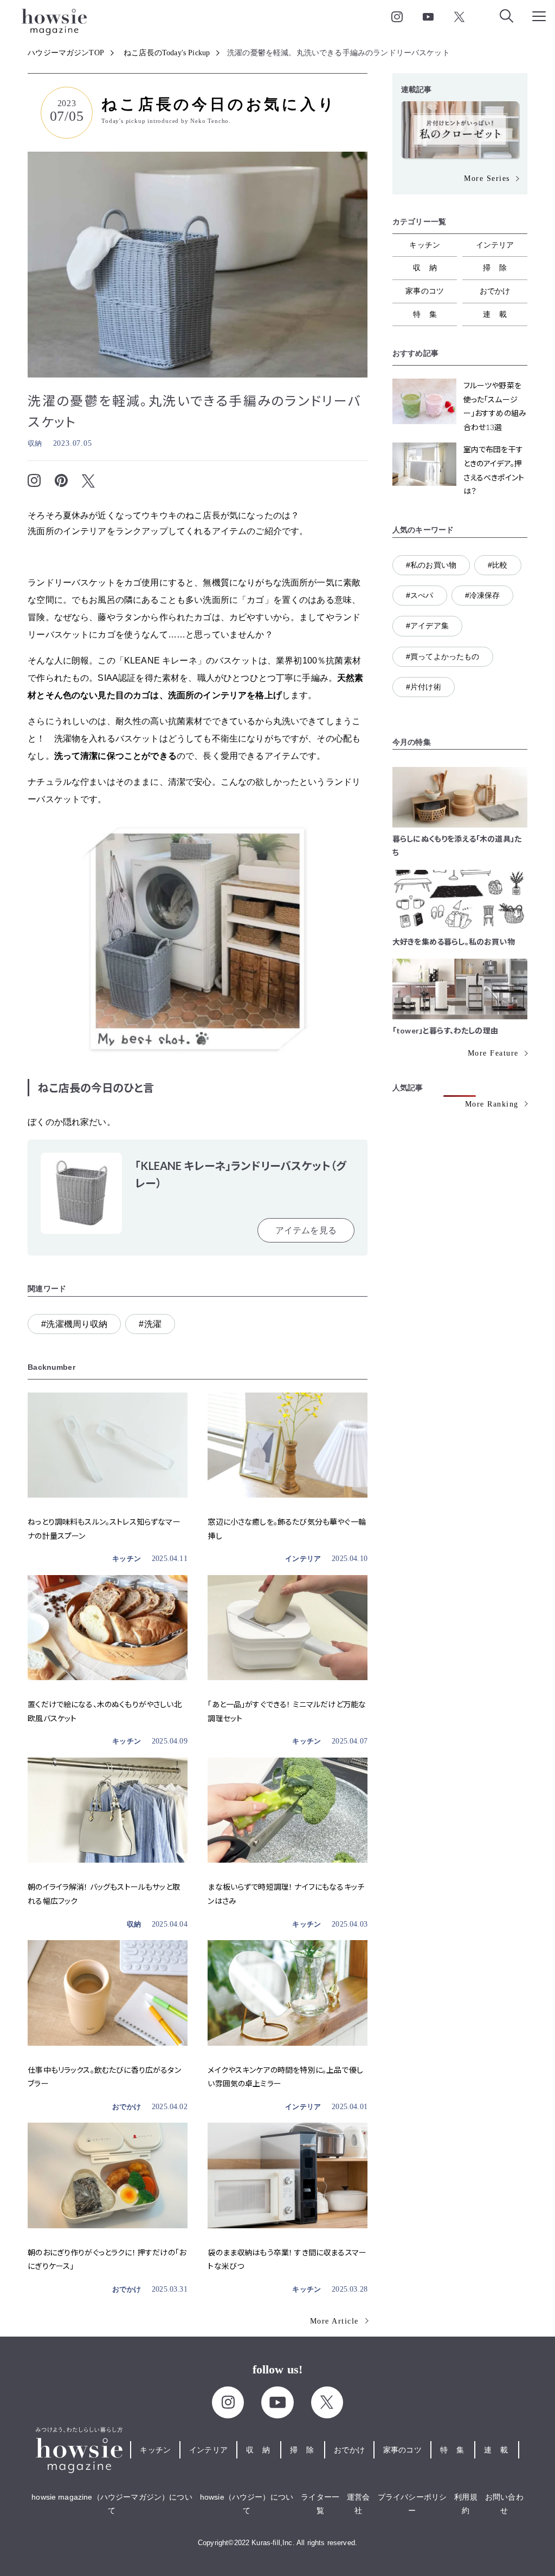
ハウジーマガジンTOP (66, 53)
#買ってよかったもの (443, 656)
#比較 (498, 565)
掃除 (499, 268)
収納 (35, 443)
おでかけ (127, 2107)
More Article (334, 2321)
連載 (499, 314)
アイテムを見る (306, 1230)
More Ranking (492, 1104)
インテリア (303, 1559)
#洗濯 (150, 1324)
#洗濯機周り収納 (74, 1324)
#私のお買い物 (431, 565)
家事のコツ (425, 291)
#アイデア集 (427, 626)
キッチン (127, 1559)
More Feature (493, 1053)
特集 (429, 314)
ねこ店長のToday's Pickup (167, 53)
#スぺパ (420, 595)
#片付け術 (424, 687)
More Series (487, 178)
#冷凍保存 (483, 595)
